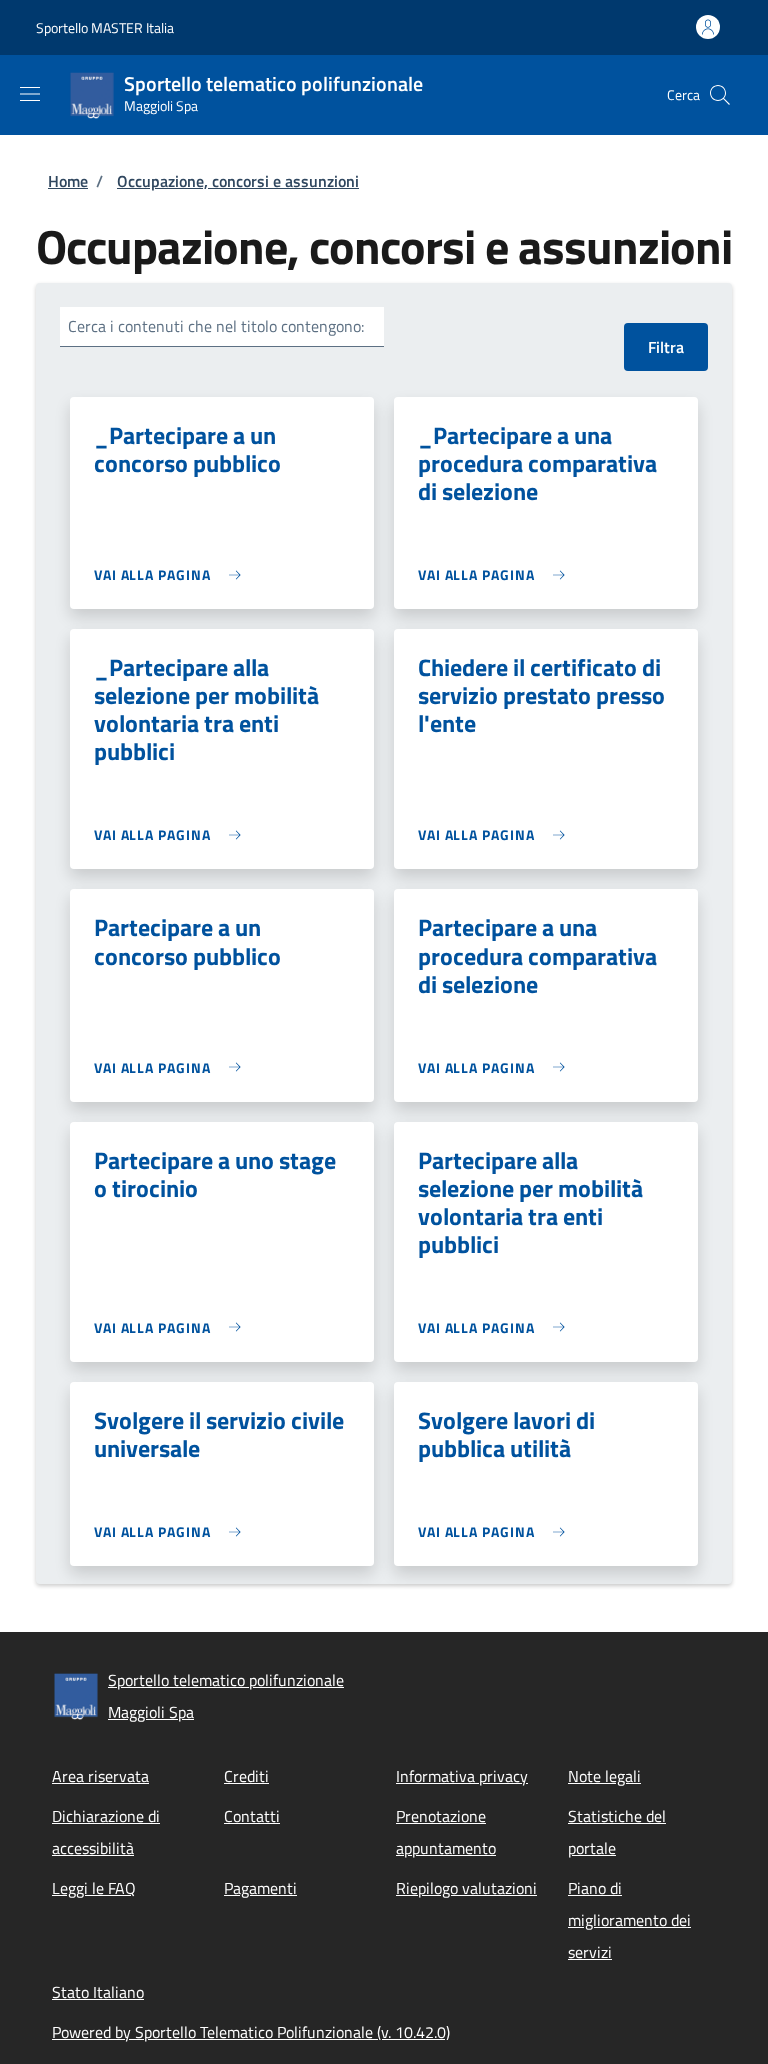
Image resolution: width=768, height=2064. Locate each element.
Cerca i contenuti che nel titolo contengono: (216, 326)
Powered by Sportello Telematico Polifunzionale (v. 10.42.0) (251, 2032)
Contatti (252, 1816)
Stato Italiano (98, 1992)
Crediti (246, 1776)
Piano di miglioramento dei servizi (629, 1920)
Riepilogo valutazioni (466, 1888)
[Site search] (720, 95)
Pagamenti (260, 1888)
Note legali (604, 1776)
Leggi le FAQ (94, 1888)
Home (68, 181)
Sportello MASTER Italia (105, 27)
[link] (172, 574)
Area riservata (100, 1776)
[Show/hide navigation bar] (30, 94)
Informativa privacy (462, 1776)
